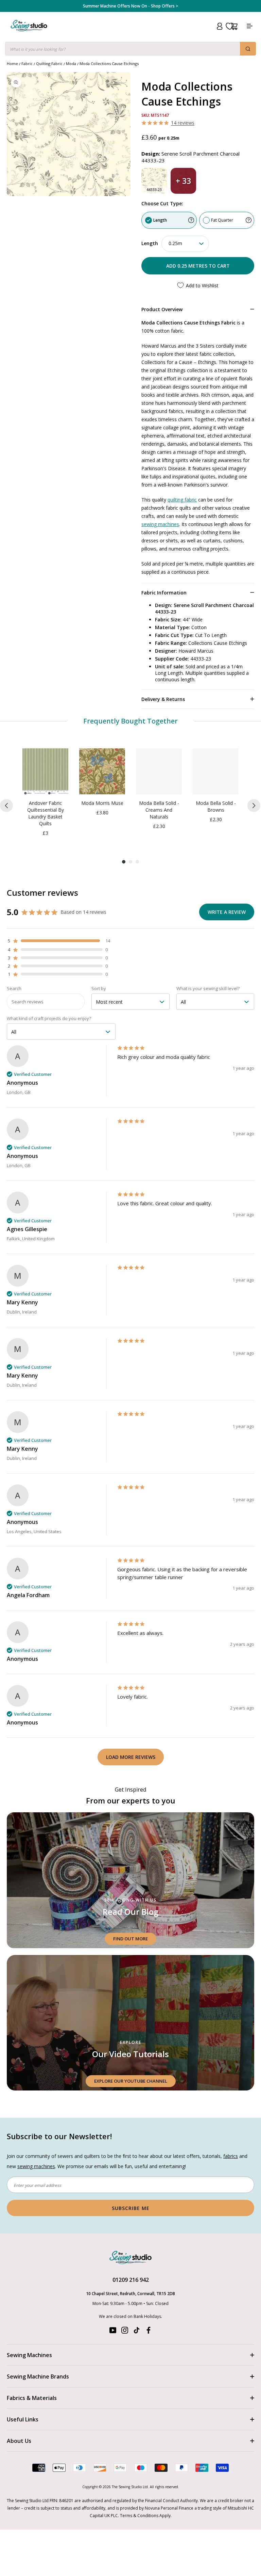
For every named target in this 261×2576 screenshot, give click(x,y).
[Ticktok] (137, 2332)
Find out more (130, 1939)
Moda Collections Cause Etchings (109, 63)
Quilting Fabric (49, 63)
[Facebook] (149, 2332)
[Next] (254, 806)
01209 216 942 (131, 2280)
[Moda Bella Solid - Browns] (216, 771)
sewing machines (160, 524)
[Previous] (6, 806)
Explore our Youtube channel (131, 2081)
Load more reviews (131, 1757)
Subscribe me (131, 2208)
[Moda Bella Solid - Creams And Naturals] (159, 771)
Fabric (27, 63)
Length (160, 220)
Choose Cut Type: (162, 203)
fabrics (231, 2156)
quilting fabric (182, 500)
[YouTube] (113, 2332)
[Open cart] (234, 26)
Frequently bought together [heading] (131, 721)
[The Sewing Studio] (29, 34)
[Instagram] (125, 2332)
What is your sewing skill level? (208, 988)
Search (14, 988)
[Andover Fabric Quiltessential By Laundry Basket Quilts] (45, 771)
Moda (71, 63)
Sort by (99, 988)
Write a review (227, 912)
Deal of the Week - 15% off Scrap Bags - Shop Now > (130, 6)
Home (12, 63)
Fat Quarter (222, 220)
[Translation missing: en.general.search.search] (248, 49)
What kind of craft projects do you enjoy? (49, 1018)
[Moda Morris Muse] (102, 771)
